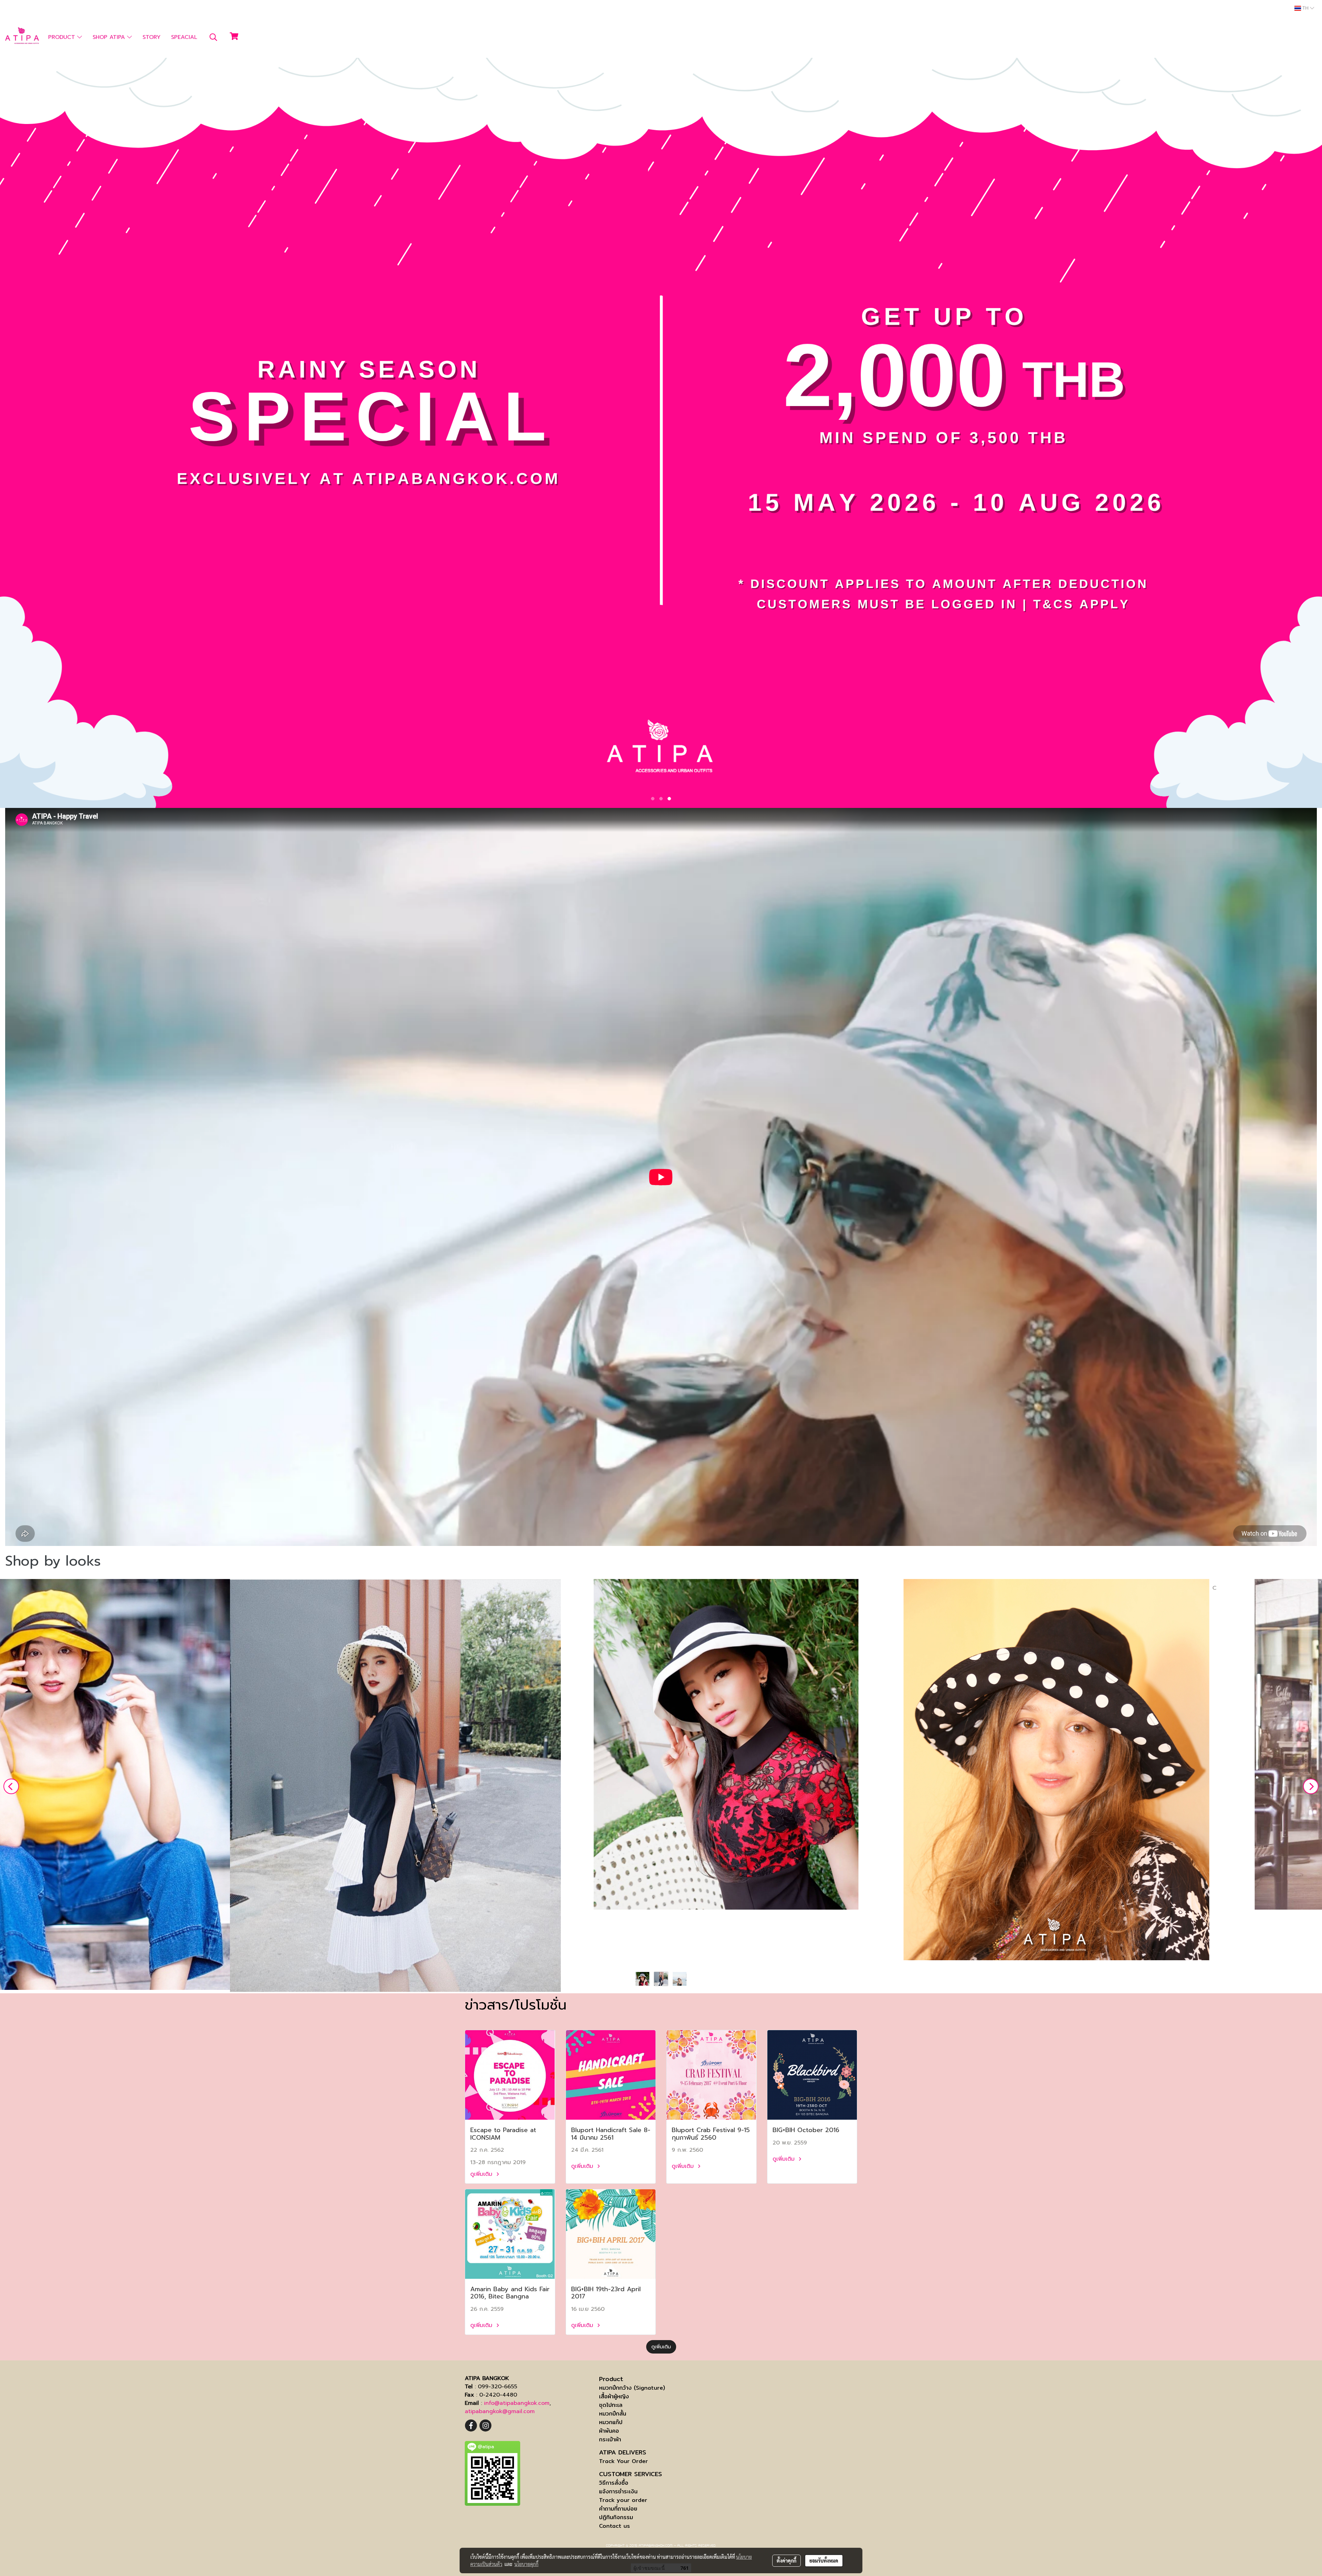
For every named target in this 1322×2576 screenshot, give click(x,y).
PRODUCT (63, 37)
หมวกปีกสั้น (613, 2414)
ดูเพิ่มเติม (482, 2174)
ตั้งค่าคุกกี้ (786, 2561)
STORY (151, 37)
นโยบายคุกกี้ (526, 2564)
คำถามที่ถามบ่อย (618, 2509)
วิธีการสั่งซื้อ (614, 2483)
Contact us (615, 2526)
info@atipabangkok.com (517, 2403)
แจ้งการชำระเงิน (618, 2491)
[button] (213, 37)
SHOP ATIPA (110, 37)
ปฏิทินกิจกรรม (616, 2517)
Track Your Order (623, 2461)
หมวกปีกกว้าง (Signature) (632, 2388)
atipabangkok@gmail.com (500, 2411)
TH (1305, 8)
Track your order (623, 2500)
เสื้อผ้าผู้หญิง (614, 2396)
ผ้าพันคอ (609, 2431)
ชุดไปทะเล (611, 2405)
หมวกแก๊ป (611, 2422)
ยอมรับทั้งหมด (824, 2561)
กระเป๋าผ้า (610, 2439)
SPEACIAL (184, 37)
